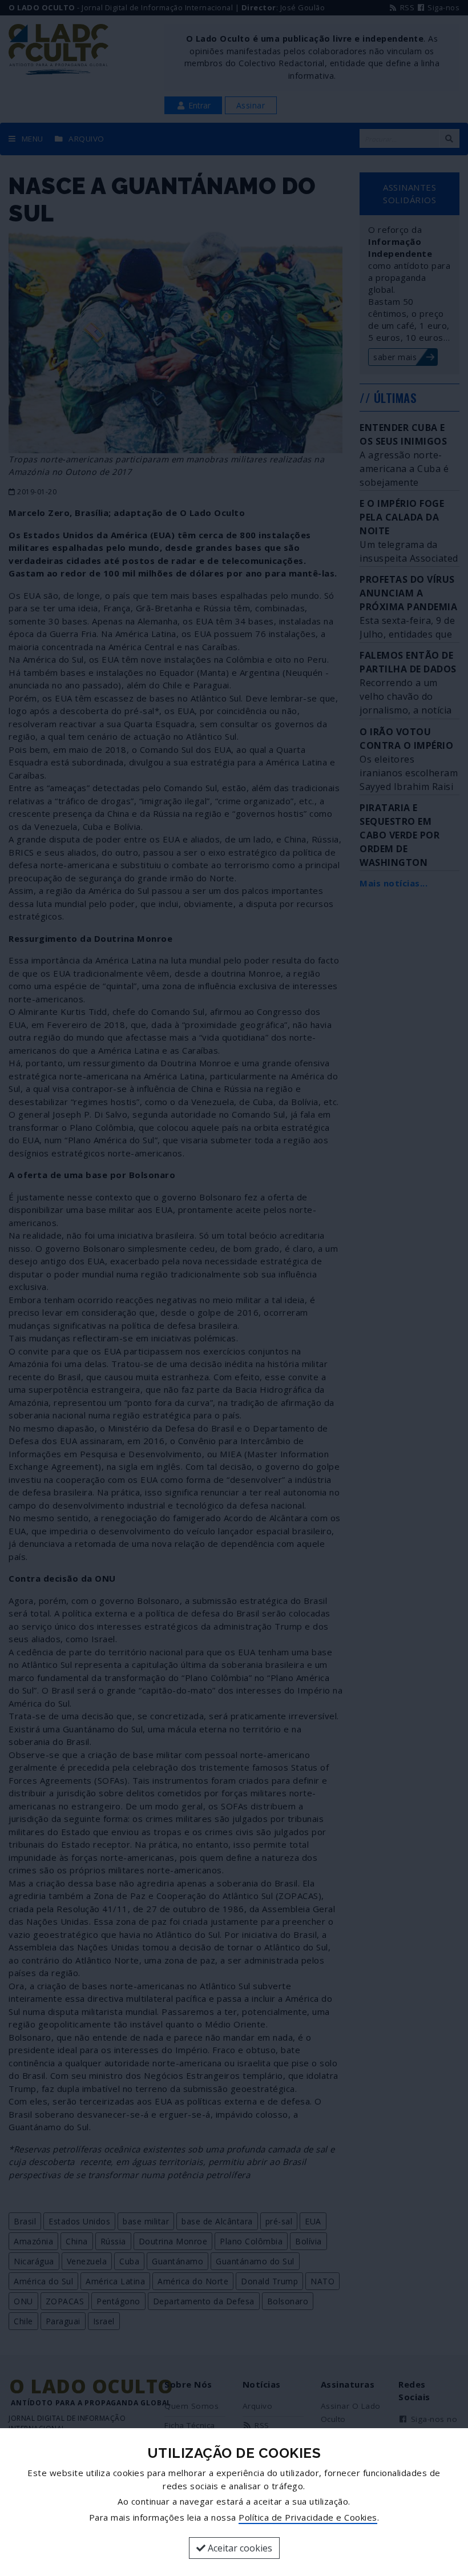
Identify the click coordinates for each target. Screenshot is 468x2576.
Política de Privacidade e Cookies (308, 2517)
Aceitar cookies (239, 2548)
